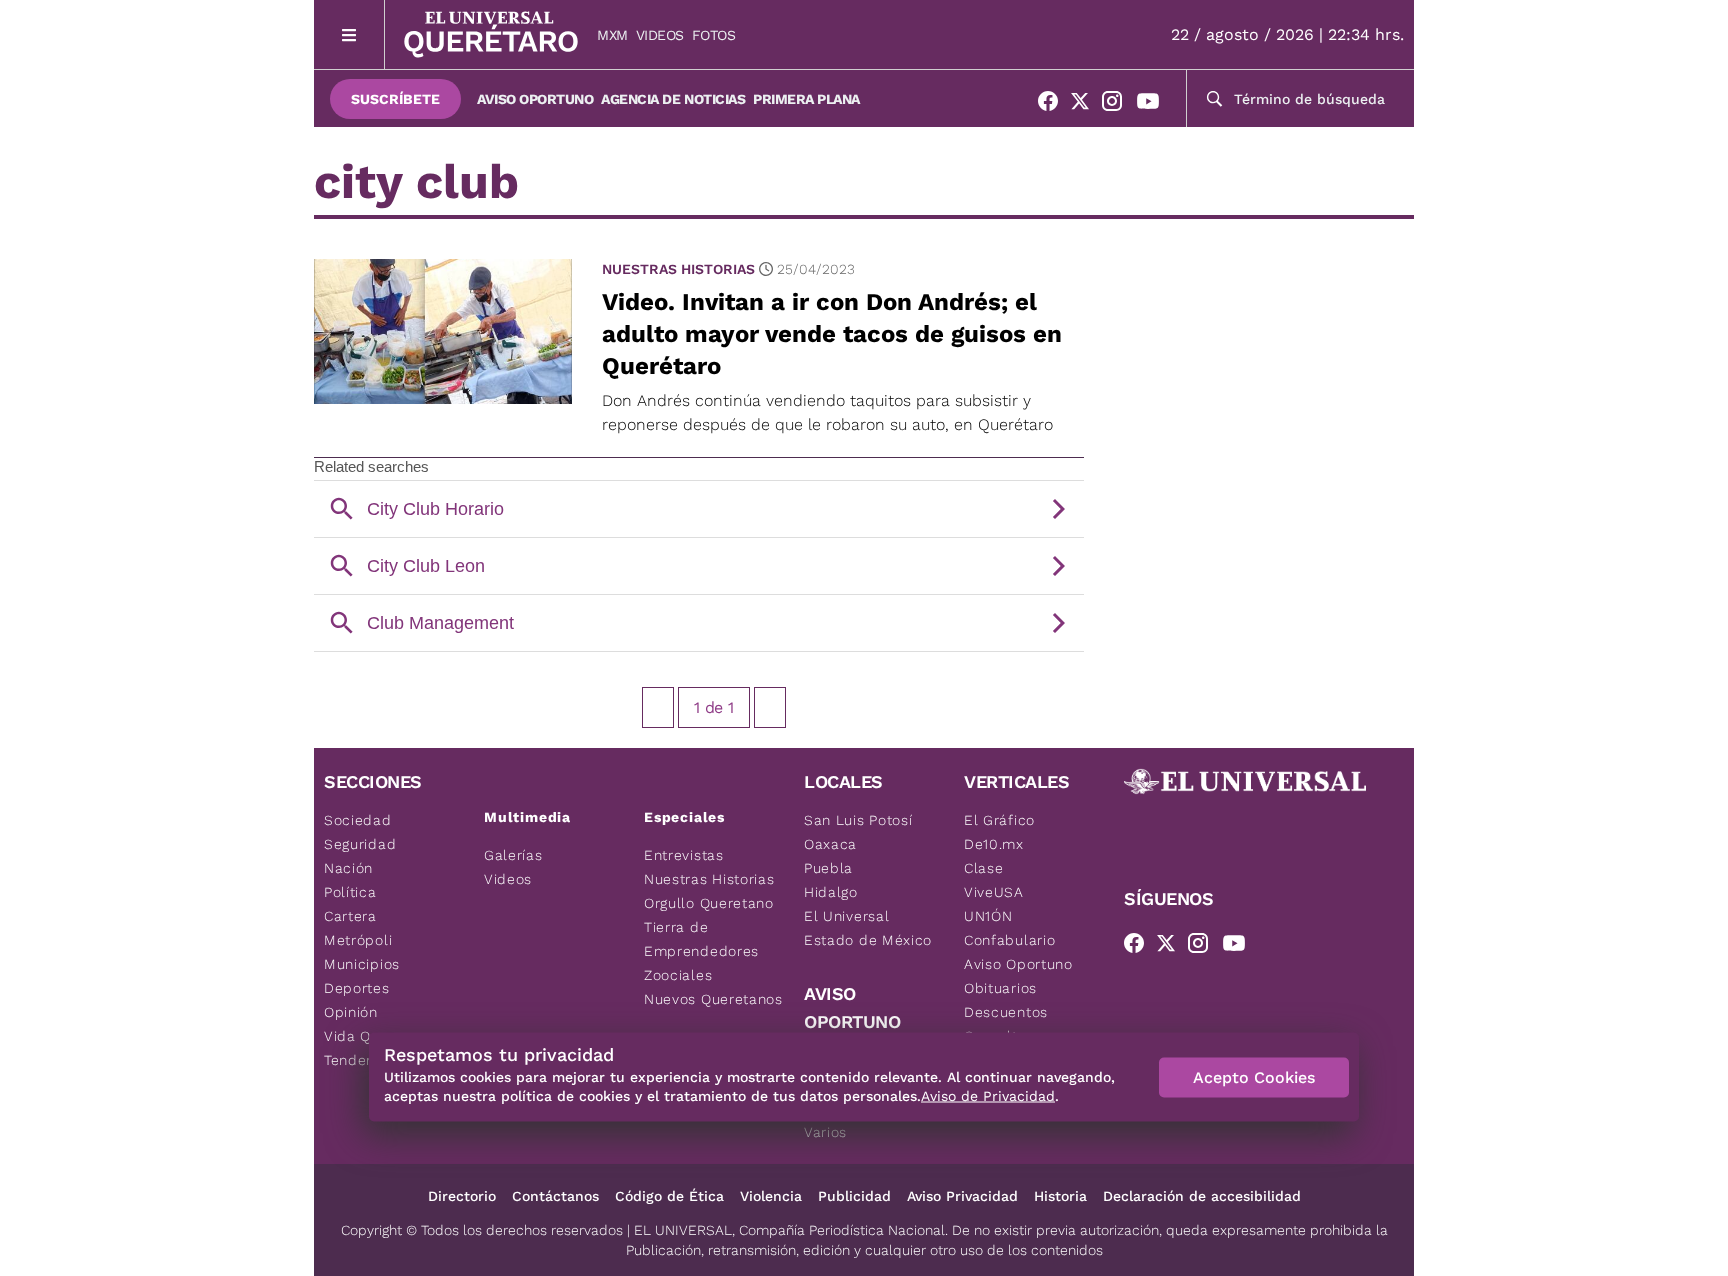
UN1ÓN (988, 916)
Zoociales (678, 975)
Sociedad (358, 820)
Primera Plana (806, 99)
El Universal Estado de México (868, 928)
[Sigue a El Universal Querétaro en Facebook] (1054, 105)
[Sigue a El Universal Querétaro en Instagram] (1118, 105)
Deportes (357, 988)
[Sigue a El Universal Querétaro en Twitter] (1086, 105)
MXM (612, 35)
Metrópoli (358, 940)
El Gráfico (999, 820)
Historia (1060, 1196)
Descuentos (1006, 1012)
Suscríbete (395, 99)
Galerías (513, 855)
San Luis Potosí (858, 820)
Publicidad (854, 1196)
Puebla (828, 868)
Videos (660, 35)
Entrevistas (684, 855)
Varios (825, 1132)
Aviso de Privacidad (988, 1096)
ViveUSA (994, 892)
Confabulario (1009, 940)
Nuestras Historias (678, 269)
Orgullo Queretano (709, 903)
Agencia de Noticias (673, 99)
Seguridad (360, 844)
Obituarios (1000, 988)
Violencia (771, 1196)
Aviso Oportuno (535, 99)
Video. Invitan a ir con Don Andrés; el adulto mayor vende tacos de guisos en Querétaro (832, 334)
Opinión (351, 1012)
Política (350, 892)
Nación (348, 868)
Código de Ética (669, 1196)
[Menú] (349, 34)
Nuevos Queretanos (713, 999)
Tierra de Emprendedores (701, 939)
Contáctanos (555, 1196)
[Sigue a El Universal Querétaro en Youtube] (1154, 105)
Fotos (714, 35)
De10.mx (994, 844)
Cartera (350, 916)
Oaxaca (830, 844)
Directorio (462, 1196)
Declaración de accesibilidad (1202, 1196)
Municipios (362, 964)
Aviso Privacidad (962, 1196)
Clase (984, 868)
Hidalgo (831, 892)
